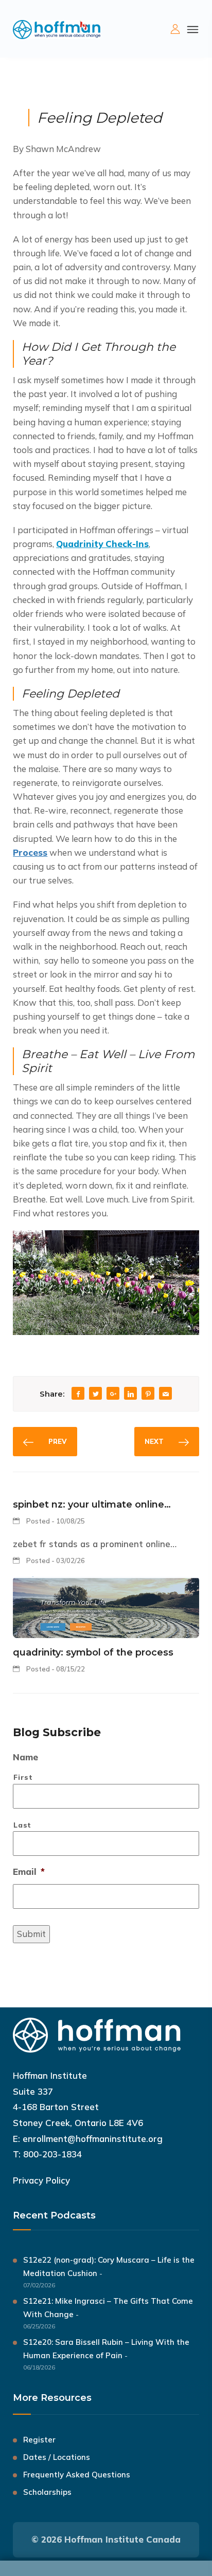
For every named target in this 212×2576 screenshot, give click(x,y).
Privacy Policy (41, 2180)
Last (22, 1825)
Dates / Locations (57, 2457)
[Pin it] (148, 1394)
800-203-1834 (52, 2154)
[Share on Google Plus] (113, 1394)
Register (39, 2440)
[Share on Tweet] (96, 1394)
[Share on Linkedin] (131, 1394)
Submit (31, 1934)
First (23, 1777)
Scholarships (47, 2492)
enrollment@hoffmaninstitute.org (93, 2139)
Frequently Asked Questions (77, 2475)
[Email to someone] (166, 1394)
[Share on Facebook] (78, 1394)
